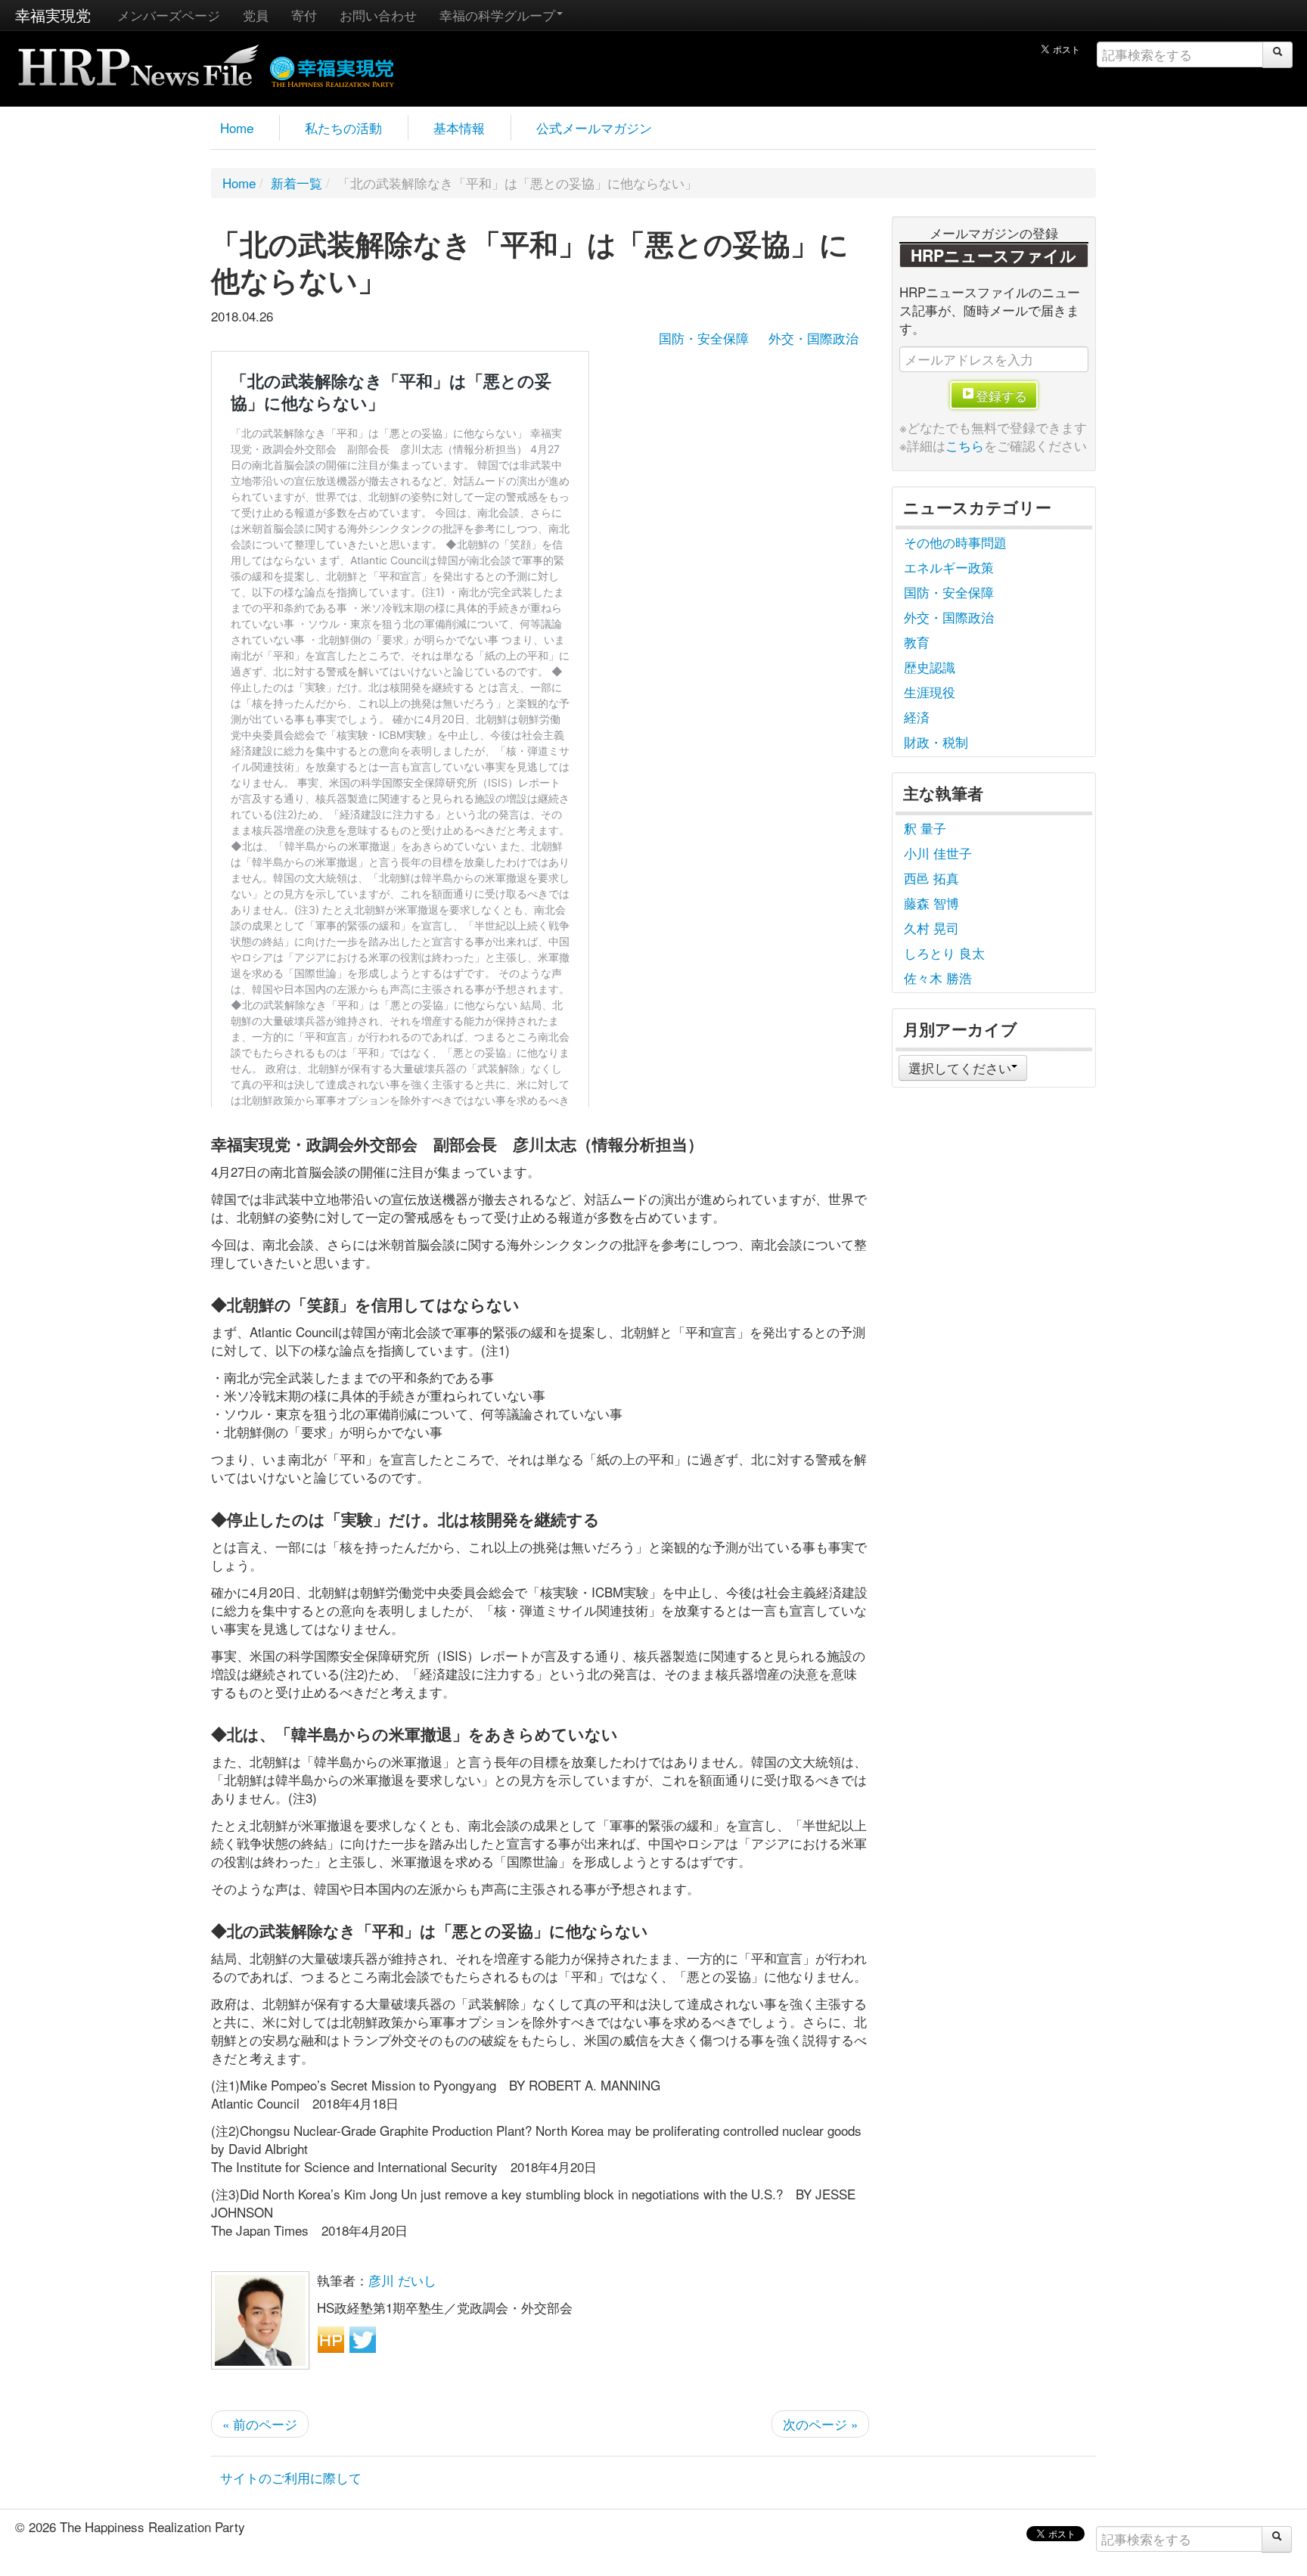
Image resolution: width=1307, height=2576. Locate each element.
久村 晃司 (931, 928)
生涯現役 (930, 692)
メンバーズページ (169, 15)
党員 (256, 15)
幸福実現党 (53, 15)
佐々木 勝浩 (938, 978)
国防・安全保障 (704, 338)
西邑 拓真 (931, 878)
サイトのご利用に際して (291, 2477)
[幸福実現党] (332, 69)
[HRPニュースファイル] (138, 60)
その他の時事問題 (955, 542)
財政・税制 (936, 742)
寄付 (304, 15)
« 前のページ (260, 2424)
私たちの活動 (343, 127)
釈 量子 (925, 828)
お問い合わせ (378, 15)
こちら (965, 445)
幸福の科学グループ (497, 15)
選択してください (960, 1068)
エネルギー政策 (949, 567)
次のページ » (820, 2424)
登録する (1001, 395)
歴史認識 (930, 667)
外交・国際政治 (813, 338)
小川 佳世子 (938, 853)
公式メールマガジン (594, 127)
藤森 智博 (931, 903)
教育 (917, 642)
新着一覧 (296, 183)
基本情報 (459, 127)
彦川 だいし (402, 2280)
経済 (917, 717)
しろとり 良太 (944, 953)
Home (237, 127)
